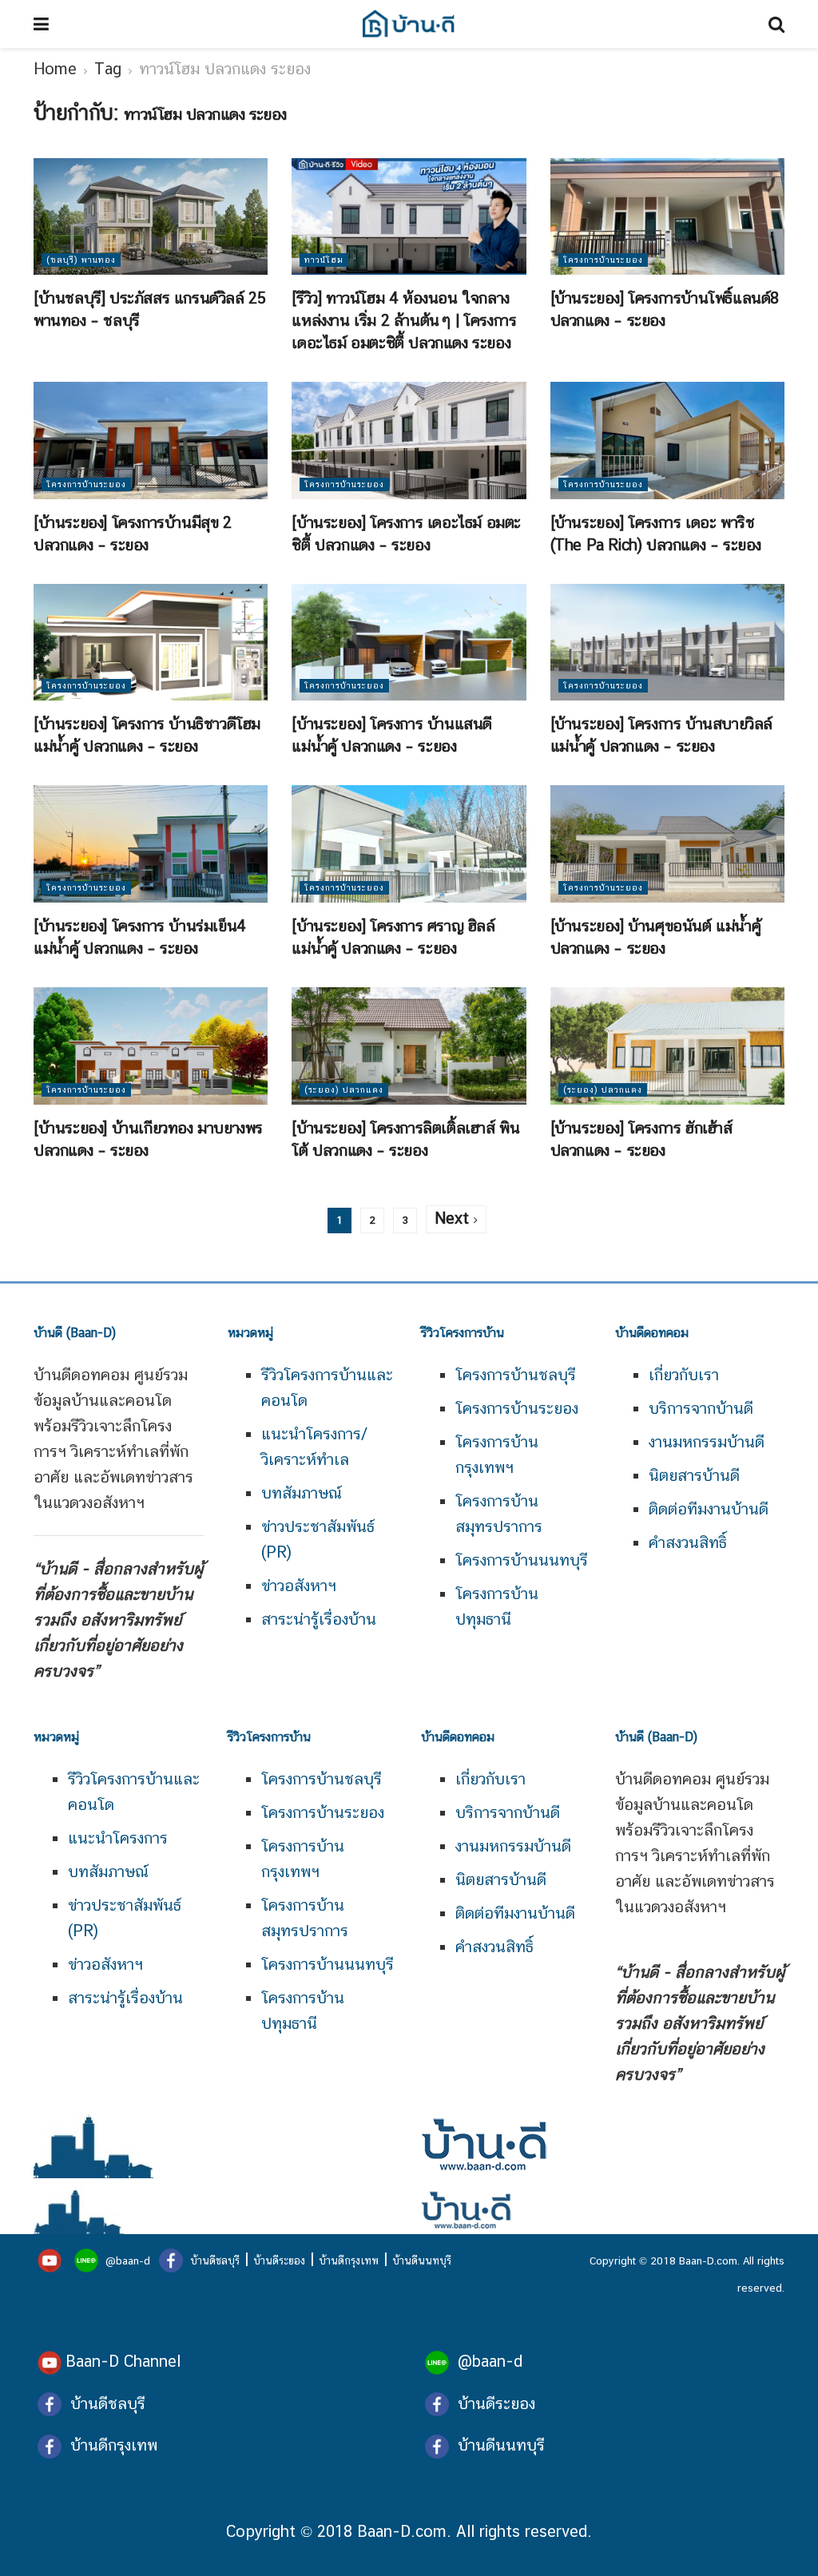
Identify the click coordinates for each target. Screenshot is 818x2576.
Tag (108, 69)
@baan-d (128, 2260)
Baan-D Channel (123, 2361)
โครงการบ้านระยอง (603, 260)
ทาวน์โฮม (324, 260)
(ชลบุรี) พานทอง (81, 260)
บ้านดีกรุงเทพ (349, 2260)
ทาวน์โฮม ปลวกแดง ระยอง (225, 69)
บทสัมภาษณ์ (302, 1493)
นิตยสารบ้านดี (694, 1475)
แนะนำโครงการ (118, 1838)
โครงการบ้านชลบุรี (516, 1375)
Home (55, 69)
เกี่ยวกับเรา (684, 1375)
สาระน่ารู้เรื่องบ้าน (319, 1619)
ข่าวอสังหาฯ (299, 1586)
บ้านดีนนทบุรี (422, 2260)
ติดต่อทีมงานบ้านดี (709, 1509)
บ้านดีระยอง (279, 2260)
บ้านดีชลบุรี (213, 2260)
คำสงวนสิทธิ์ (688, 1542)
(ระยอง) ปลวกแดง (344, 1090)
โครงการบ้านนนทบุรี (522, 1560)
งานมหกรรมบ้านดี (707, 1442)
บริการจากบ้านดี (701, 1408)
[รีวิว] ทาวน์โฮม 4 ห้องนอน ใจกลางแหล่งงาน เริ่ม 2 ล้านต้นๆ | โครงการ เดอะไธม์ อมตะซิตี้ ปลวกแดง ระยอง (404, 320)
